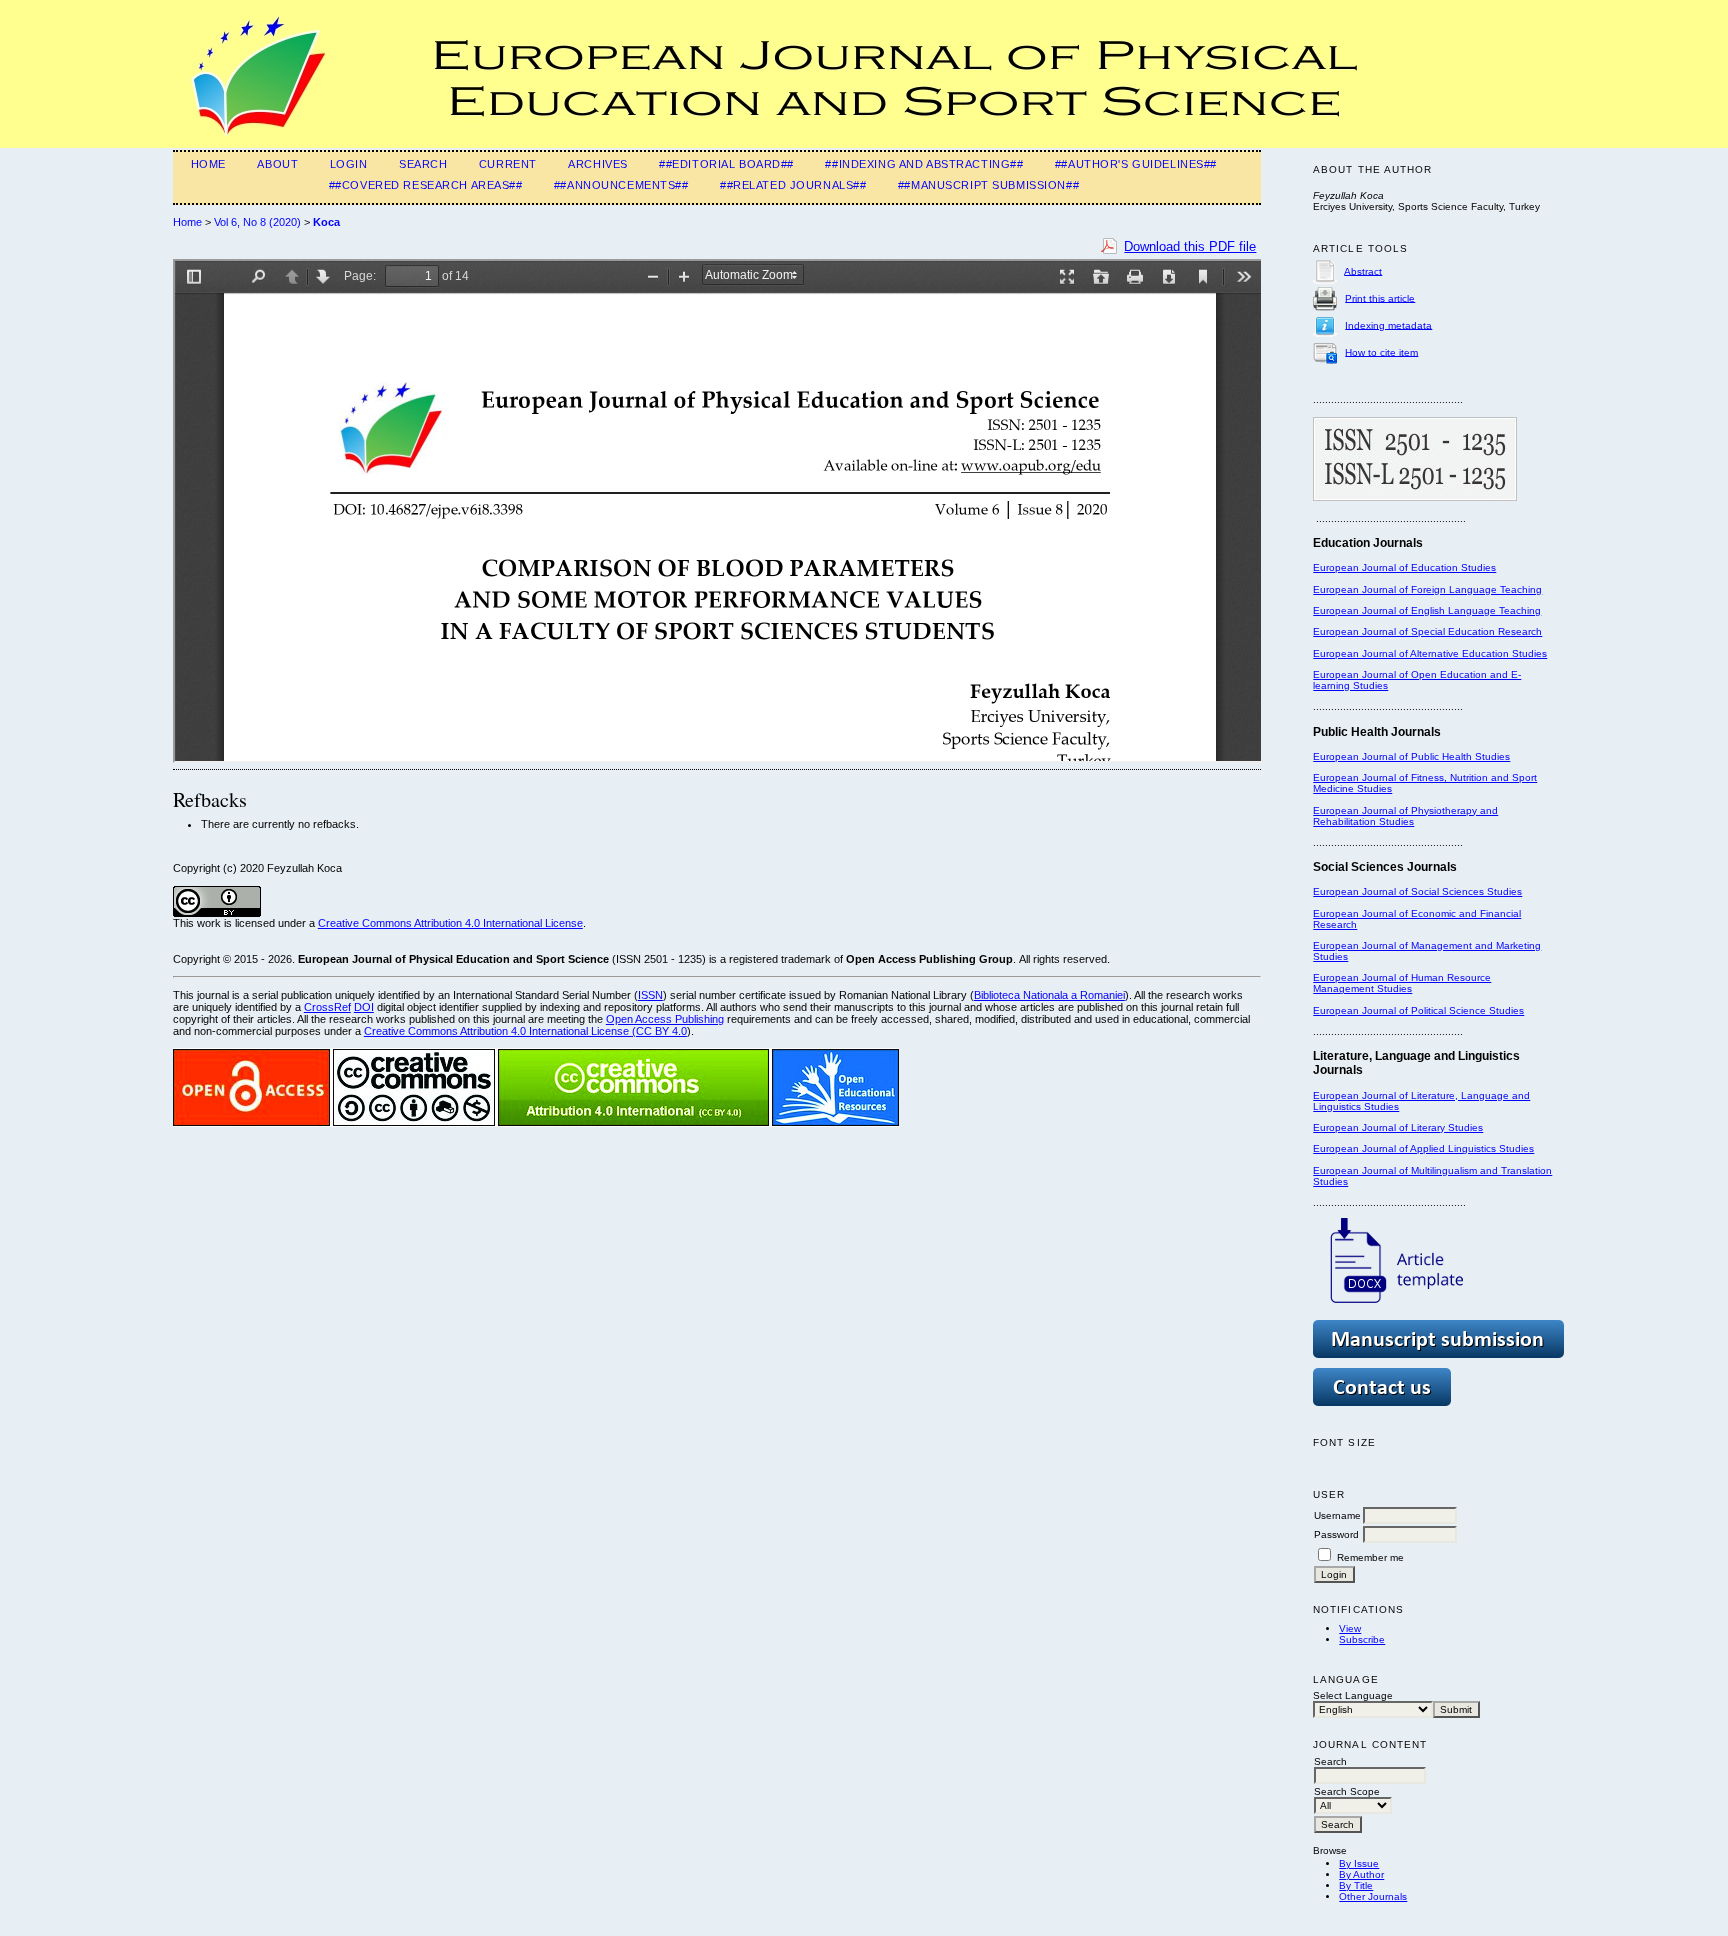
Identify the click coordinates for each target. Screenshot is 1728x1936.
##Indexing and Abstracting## (924, 164)
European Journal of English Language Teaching (1427, 610)
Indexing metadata (1388, 324)
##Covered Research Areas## (426, 185)
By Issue (1359, 1863)
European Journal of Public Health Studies (1411, 756)
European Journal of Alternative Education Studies (1430, 653)
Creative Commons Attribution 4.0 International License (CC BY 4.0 (525, 1031)
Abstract (1363, 270)
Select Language (1353, 1695)
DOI (364, 1007)
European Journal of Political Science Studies (1418, 1010)
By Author (1361, 1874)
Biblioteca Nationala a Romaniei (1049, 995)
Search (423, 164)
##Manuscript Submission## (988, 185)
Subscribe (1362, 1639)
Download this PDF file (1190, 246)
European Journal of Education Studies (1404, 567)
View (1350, 1628)
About (277, 164)
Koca (326, 222)
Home (208, 164)
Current (508, 164)
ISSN (650, 995)
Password (1336, 1534)
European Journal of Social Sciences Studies (1417, 891)
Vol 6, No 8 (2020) (257, 222)
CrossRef (327, 1007)
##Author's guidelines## (1136, 164)
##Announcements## (621, 185)
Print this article (1380, 297)
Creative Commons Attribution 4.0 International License (450, 923)
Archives (598, 164)
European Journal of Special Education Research (1427, 631)
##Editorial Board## (726, 164)
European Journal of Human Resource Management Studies (1402, 983)
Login (349, 164)
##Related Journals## (793, 185)
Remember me (1370, 1557)
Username (1337, 1515)
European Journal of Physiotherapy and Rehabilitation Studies (1405, 816)
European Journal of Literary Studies (1398, 1127)
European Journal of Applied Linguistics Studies (1423, 1148)
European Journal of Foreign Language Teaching (1427, 589)
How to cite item (1381, 351)
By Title (1356, 1885)
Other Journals (1373, 1896)
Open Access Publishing (665, 1019)
